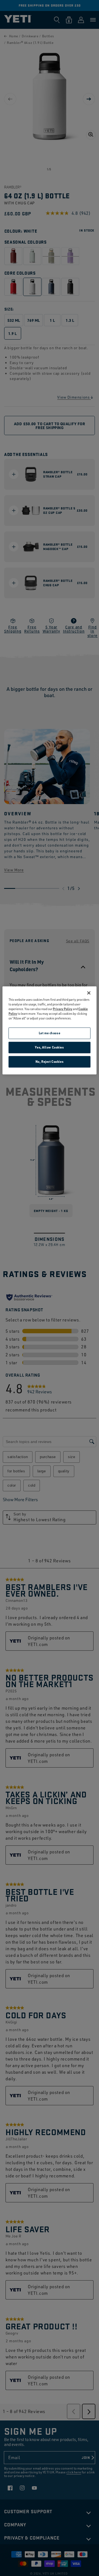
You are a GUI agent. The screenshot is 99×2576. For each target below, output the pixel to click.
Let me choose (50, 1033)
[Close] (89, 993)
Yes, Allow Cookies (49, 1048)
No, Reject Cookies (50, 1062)
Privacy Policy (63, 1009)
